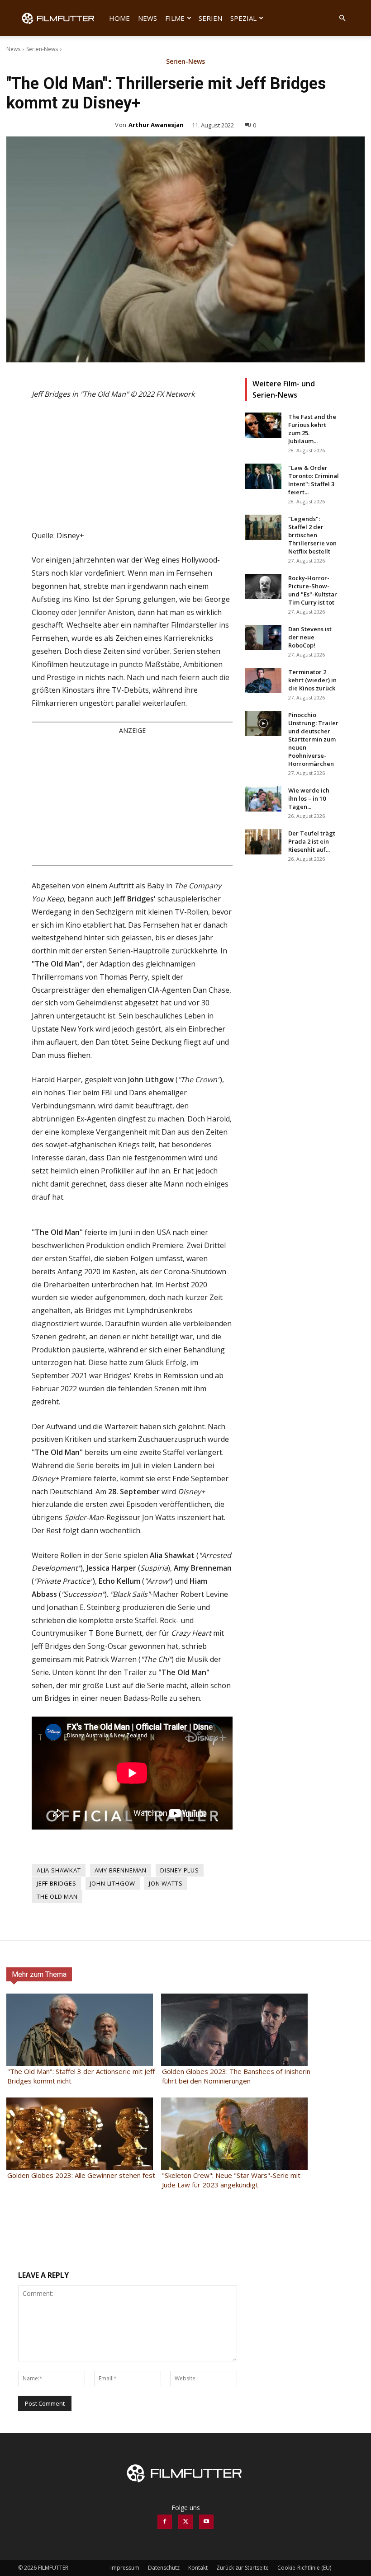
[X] (185, 2522)
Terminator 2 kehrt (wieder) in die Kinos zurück (312, 680)
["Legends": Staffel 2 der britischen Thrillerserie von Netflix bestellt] (263, 527)
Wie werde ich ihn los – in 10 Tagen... (309, 798)
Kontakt (198, 2568)
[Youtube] (206, 2522)
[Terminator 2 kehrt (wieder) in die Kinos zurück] (263, 680)
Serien (210, 18)
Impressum (125, 2568)
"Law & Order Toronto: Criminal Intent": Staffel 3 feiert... (314, 480)
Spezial (243, 18)
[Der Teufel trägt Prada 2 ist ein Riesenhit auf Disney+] (263, 842)
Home (119, 18)
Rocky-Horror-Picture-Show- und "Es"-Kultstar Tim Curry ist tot (313, 590)
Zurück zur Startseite (243, 2568)
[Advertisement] (132, 799)
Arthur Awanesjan (156, 125)
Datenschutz (164, 2568)
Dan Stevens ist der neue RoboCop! (310, 637)
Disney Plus (180, 1870)
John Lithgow (113, 1883)
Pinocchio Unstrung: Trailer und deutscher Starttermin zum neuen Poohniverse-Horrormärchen (313, 739)
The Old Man (57, 1896)
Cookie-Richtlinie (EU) (304, 2568)
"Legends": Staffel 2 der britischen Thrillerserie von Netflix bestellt (312, 535)
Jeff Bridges (57, 1883)
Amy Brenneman (121, 1870)
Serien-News (42, 49)
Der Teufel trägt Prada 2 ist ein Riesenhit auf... (312, 841)
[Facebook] (165, 2522)
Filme (175, 18)
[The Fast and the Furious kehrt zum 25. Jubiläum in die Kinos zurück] (263, 425)
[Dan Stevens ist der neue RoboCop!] (263, 638)
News (147, 18)
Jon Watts (166, 1883)
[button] (342, 18)
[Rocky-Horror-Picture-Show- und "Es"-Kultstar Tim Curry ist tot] (263, 587)
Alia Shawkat (59, 1870)
